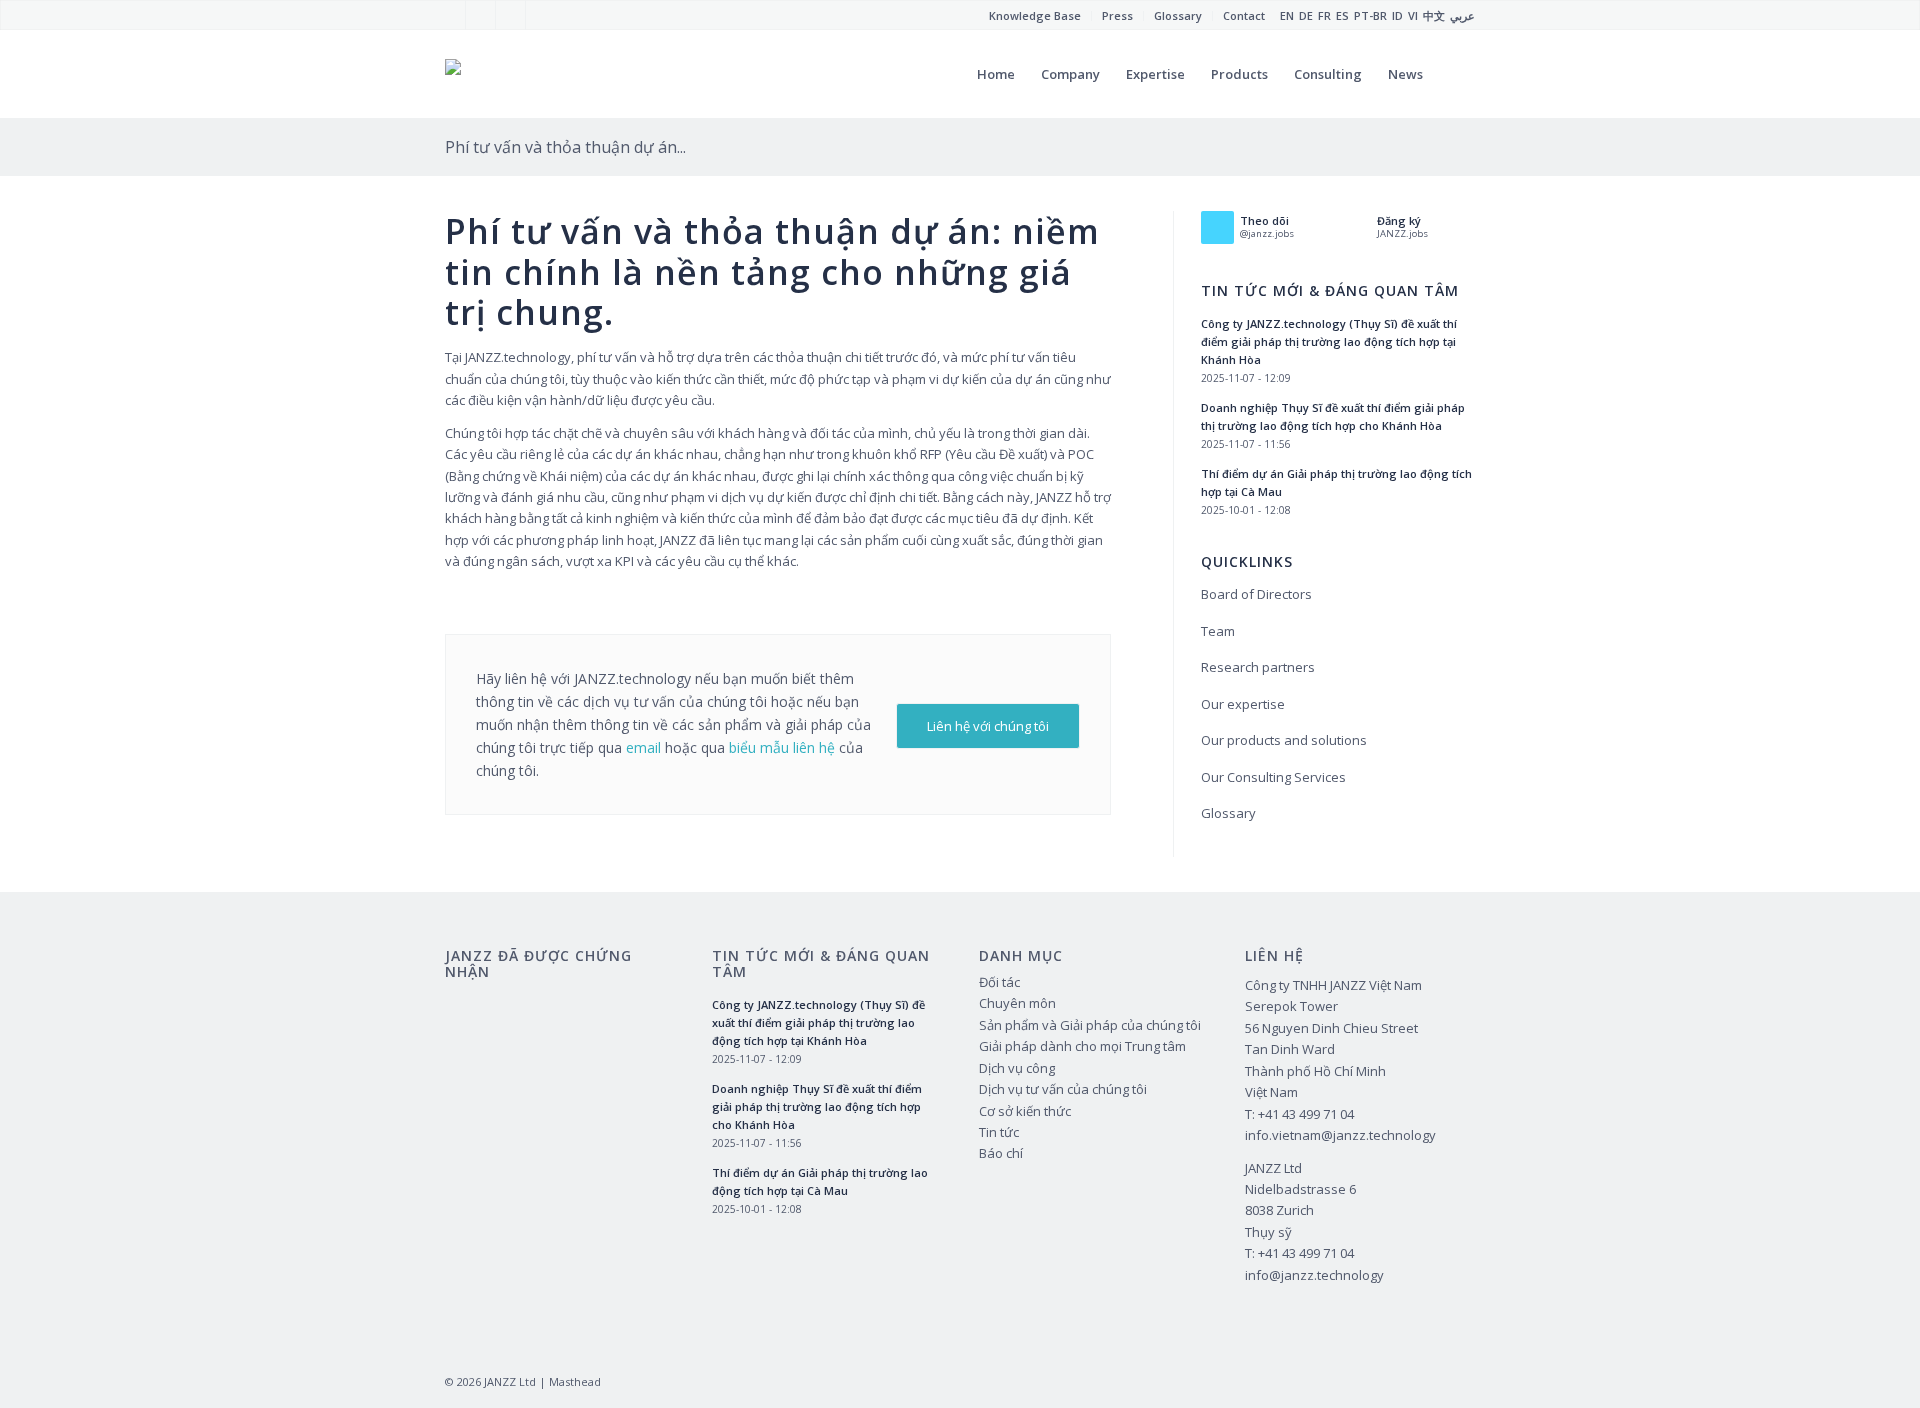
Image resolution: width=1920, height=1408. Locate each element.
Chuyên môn (1017, 1003)
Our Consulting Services (1273, 777)
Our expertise (1243, 704)
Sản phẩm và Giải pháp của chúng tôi (1090, 1025)
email (643, 747)
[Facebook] (450, 15)
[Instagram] (510, 15)
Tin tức (999, 1132)
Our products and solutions (1284, 740)
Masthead (575, 1381)
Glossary (1228, 813)
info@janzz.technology (1314, 1275)
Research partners (1258, 667)
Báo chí (1001, 1153)
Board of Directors (1256, 594)
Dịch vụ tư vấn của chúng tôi (1063, 1089)
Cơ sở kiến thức (1025, 1111)
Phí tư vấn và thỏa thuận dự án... (565, 147)
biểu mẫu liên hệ (782, 747)
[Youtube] (480, 15)
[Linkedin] (541, 15)
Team (1218, 631)
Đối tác (999, 982)
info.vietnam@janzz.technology (1340, 1135)
